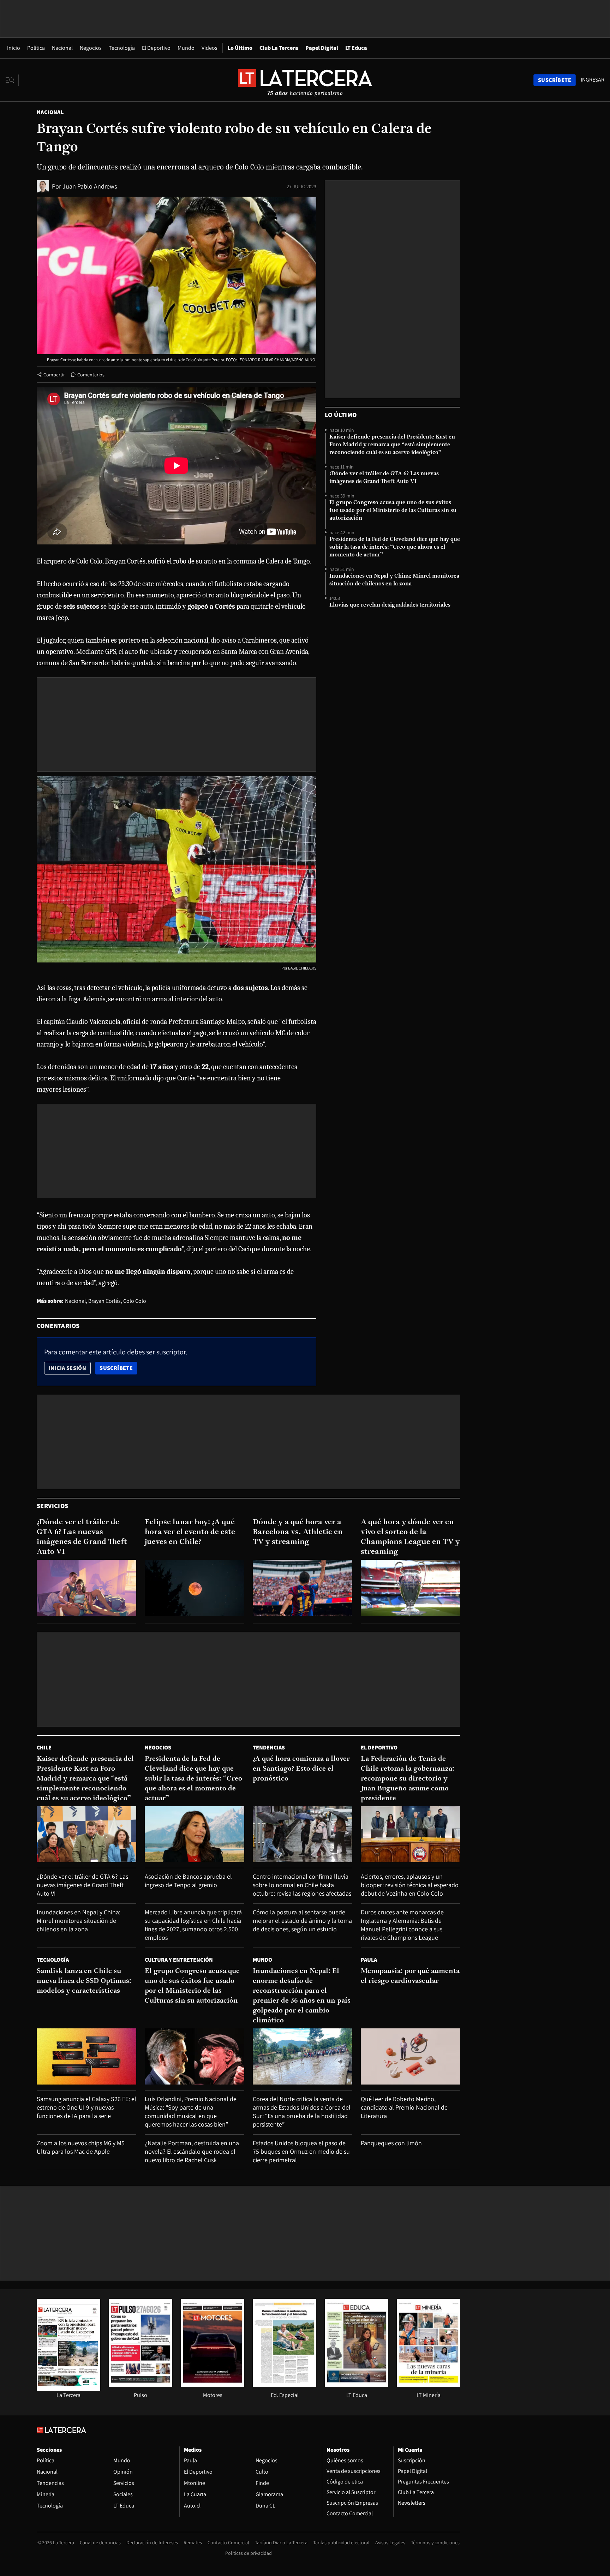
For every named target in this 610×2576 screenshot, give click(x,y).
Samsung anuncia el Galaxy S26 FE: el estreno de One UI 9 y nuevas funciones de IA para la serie (86, 2107)
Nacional (62, 48)
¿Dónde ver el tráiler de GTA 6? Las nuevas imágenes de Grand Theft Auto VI (384, 478)
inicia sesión (67, 1368)
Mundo (186, 48)
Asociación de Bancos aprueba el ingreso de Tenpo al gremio (188, 1881)
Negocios (91, 48)
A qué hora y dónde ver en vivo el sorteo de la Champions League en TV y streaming (410, 1537)
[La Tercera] (68, 2389)
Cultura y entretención (179, 1960)
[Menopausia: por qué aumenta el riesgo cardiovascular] (411, 2056)
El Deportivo (156, 48)
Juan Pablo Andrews (90, 186)
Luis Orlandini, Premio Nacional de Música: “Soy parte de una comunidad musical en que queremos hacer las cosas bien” (191, 2112)
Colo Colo (135, 1301)
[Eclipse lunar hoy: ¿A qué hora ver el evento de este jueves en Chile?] (195, 1588)
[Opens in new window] (213, 2385)
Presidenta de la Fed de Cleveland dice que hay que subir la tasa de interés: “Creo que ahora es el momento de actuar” (395, 547)
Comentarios (91, 375)
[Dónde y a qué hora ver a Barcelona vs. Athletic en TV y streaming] (303, 1588)
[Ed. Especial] (285, 2385)
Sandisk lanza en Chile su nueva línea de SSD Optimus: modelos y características (84, 1981)
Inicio (14, 48)
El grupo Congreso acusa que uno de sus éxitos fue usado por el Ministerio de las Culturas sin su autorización (393, 511)
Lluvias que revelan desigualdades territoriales (390, 605)
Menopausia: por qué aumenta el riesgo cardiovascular (410, 1976)
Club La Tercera (279, 48)
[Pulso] (140, 2385)
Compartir (54, 375)
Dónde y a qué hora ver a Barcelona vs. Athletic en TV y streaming (298, 1532)
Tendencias (269, 1748)
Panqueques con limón (391, 2143)
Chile (44, 1748)
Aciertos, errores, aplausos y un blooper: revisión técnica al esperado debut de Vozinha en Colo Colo (410, 1885)
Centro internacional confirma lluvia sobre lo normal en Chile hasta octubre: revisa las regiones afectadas (302, 1885)
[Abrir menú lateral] (12, 80)
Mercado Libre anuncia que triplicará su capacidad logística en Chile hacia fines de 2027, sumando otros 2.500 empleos (193, 1925)
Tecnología (122, 48)
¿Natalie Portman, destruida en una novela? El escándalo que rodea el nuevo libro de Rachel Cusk (192, 2151)
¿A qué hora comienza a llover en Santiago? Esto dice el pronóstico (301, 1769)
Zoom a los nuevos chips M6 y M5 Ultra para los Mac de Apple (81, 2147)
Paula (369, 1960)
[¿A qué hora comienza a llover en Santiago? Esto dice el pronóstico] (303, 1834)
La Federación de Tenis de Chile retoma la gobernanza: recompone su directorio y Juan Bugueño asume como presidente (408, 1779)
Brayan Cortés (104, 1301)
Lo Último (240, 48)
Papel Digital (322, 48)
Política (36, 48)
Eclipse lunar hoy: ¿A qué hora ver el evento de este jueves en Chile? (190, 1532)
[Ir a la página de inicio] (305, 80)
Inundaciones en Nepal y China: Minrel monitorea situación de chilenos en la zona (394, 580)
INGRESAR (593, 80)
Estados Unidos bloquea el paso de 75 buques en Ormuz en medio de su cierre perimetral (301, 2151)
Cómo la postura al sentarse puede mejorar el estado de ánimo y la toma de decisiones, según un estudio (302, 1921)
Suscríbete (118, 1368)
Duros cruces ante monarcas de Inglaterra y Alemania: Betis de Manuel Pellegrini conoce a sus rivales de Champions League (402, 1925)
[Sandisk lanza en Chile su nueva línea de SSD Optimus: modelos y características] (86, 2056)
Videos (210, 48)
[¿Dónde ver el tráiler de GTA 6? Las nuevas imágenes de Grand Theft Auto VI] (86, 1588)
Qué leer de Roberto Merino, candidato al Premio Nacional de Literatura (404, 2107)
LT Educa (356, 48)
